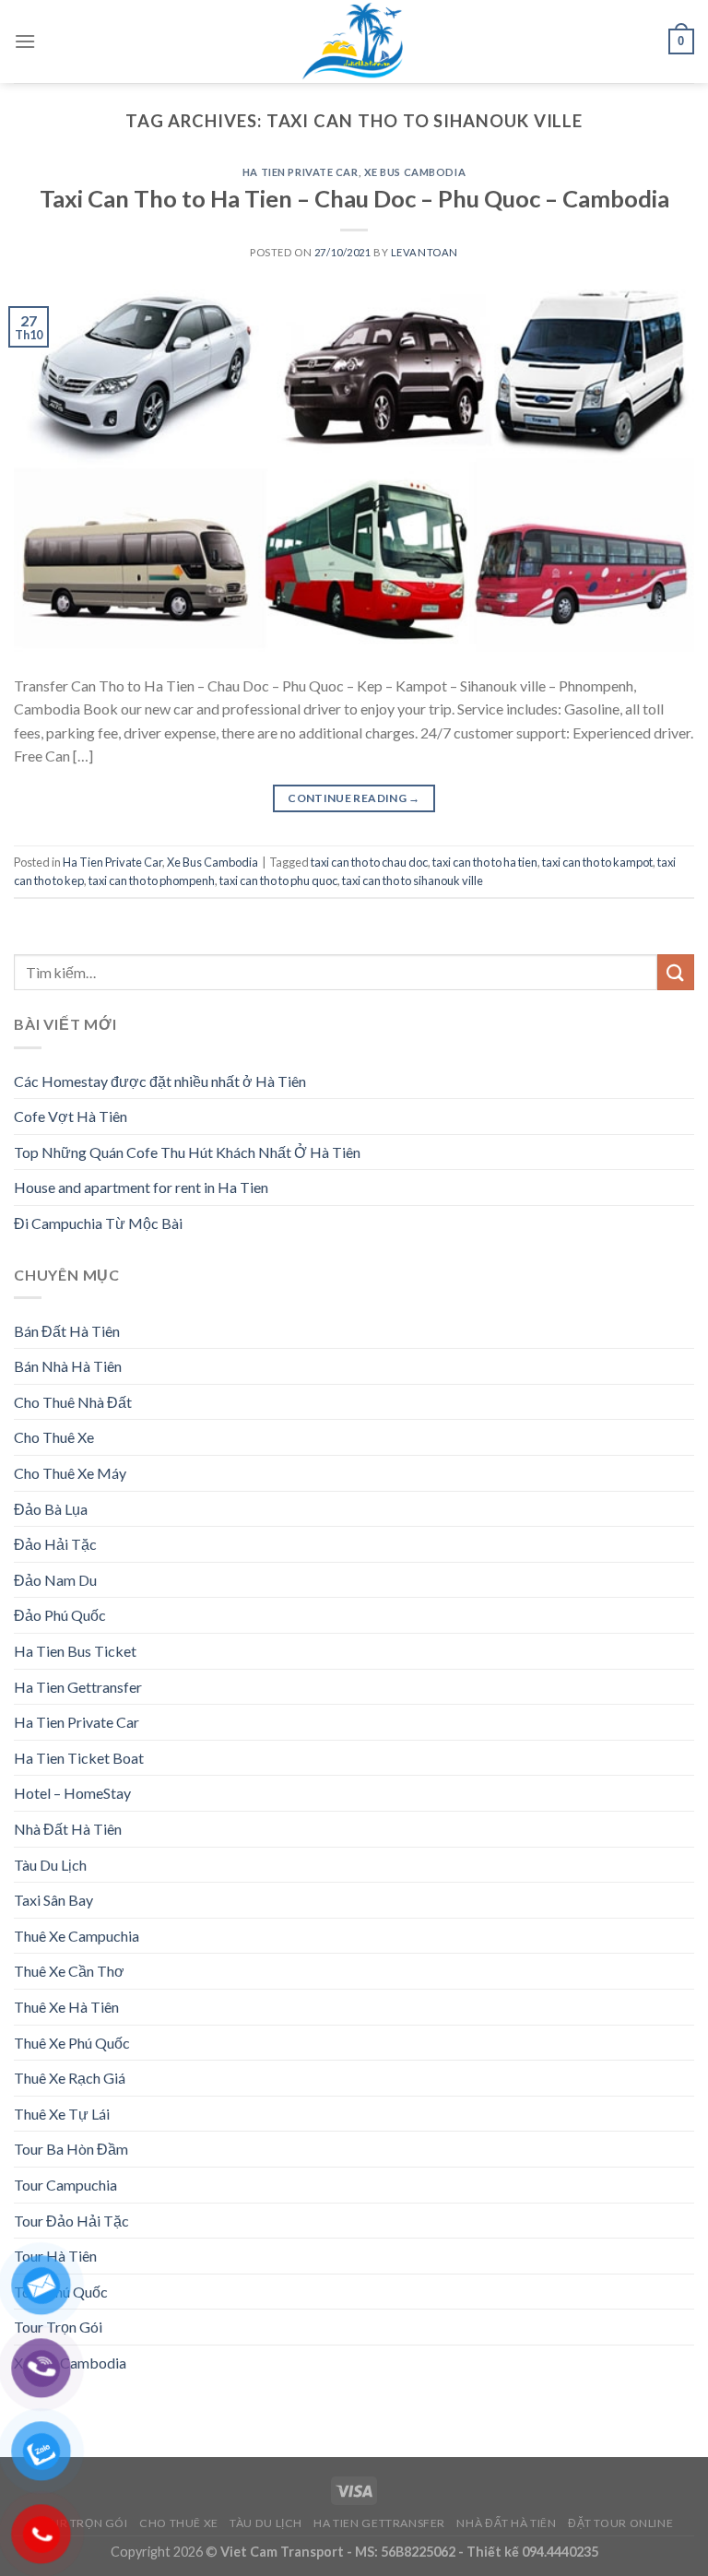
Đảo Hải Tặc (55, 1544)
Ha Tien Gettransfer (78, 1687)
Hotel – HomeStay (72, 1793)
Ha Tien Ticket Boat (79, 1758)
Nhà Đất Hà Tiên (68, 1829)
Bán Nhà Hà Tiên (68, 1366)
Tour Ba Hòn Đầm (71, 2149)
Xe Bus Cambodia (415, 172)
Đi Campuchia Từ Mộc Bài (98, 1223)
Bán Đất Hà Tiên (67, 1331)
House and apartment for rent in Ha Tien (141, 1187)
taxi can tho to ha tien (485, 862)
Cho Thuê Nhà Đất (73, 1402)
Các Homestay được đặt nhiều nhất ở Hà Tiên (160, 1081)
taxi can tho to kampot (597, 862)
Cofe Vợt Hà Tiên (71, 1116)
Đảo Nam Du (55, 1580)
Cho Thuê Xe (54, 1437)
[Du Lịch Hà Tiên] (354, 41)
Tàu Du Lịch (50, 1865)
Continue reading (354, 798)
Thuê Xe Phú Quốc (72, 2043)
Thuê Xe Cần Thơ (69, 1971)
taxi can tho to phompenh (152, 880)
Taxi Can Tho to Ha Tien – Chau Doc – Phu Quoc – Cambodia (354, 198)
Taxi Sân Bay (53, 1900)
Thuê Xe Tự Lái (62, 2114)
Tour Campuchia (65, 2185)
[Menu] (25, 41)
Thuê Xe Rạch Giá (70, 2078)
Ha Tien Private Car (301, 172)
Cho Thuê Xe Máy (70, 1473)
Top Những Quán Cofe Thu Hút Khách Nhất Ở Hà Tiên (187, 1152)
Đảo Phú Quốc (60, 1615)
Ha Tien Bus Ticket (75, 1651)
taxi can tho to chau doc (369, 862)
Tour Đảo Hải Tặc (71, 2221)
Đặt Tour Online (620, 2523)
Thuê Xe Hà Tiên (66, 2007)
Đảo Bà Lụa (51, 1509)
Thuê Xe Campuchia (77, 1936)
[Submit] (676, 972)
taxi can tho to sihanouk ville (413, 880)
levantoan (425, 252)
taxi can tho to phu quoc (278, 880)
